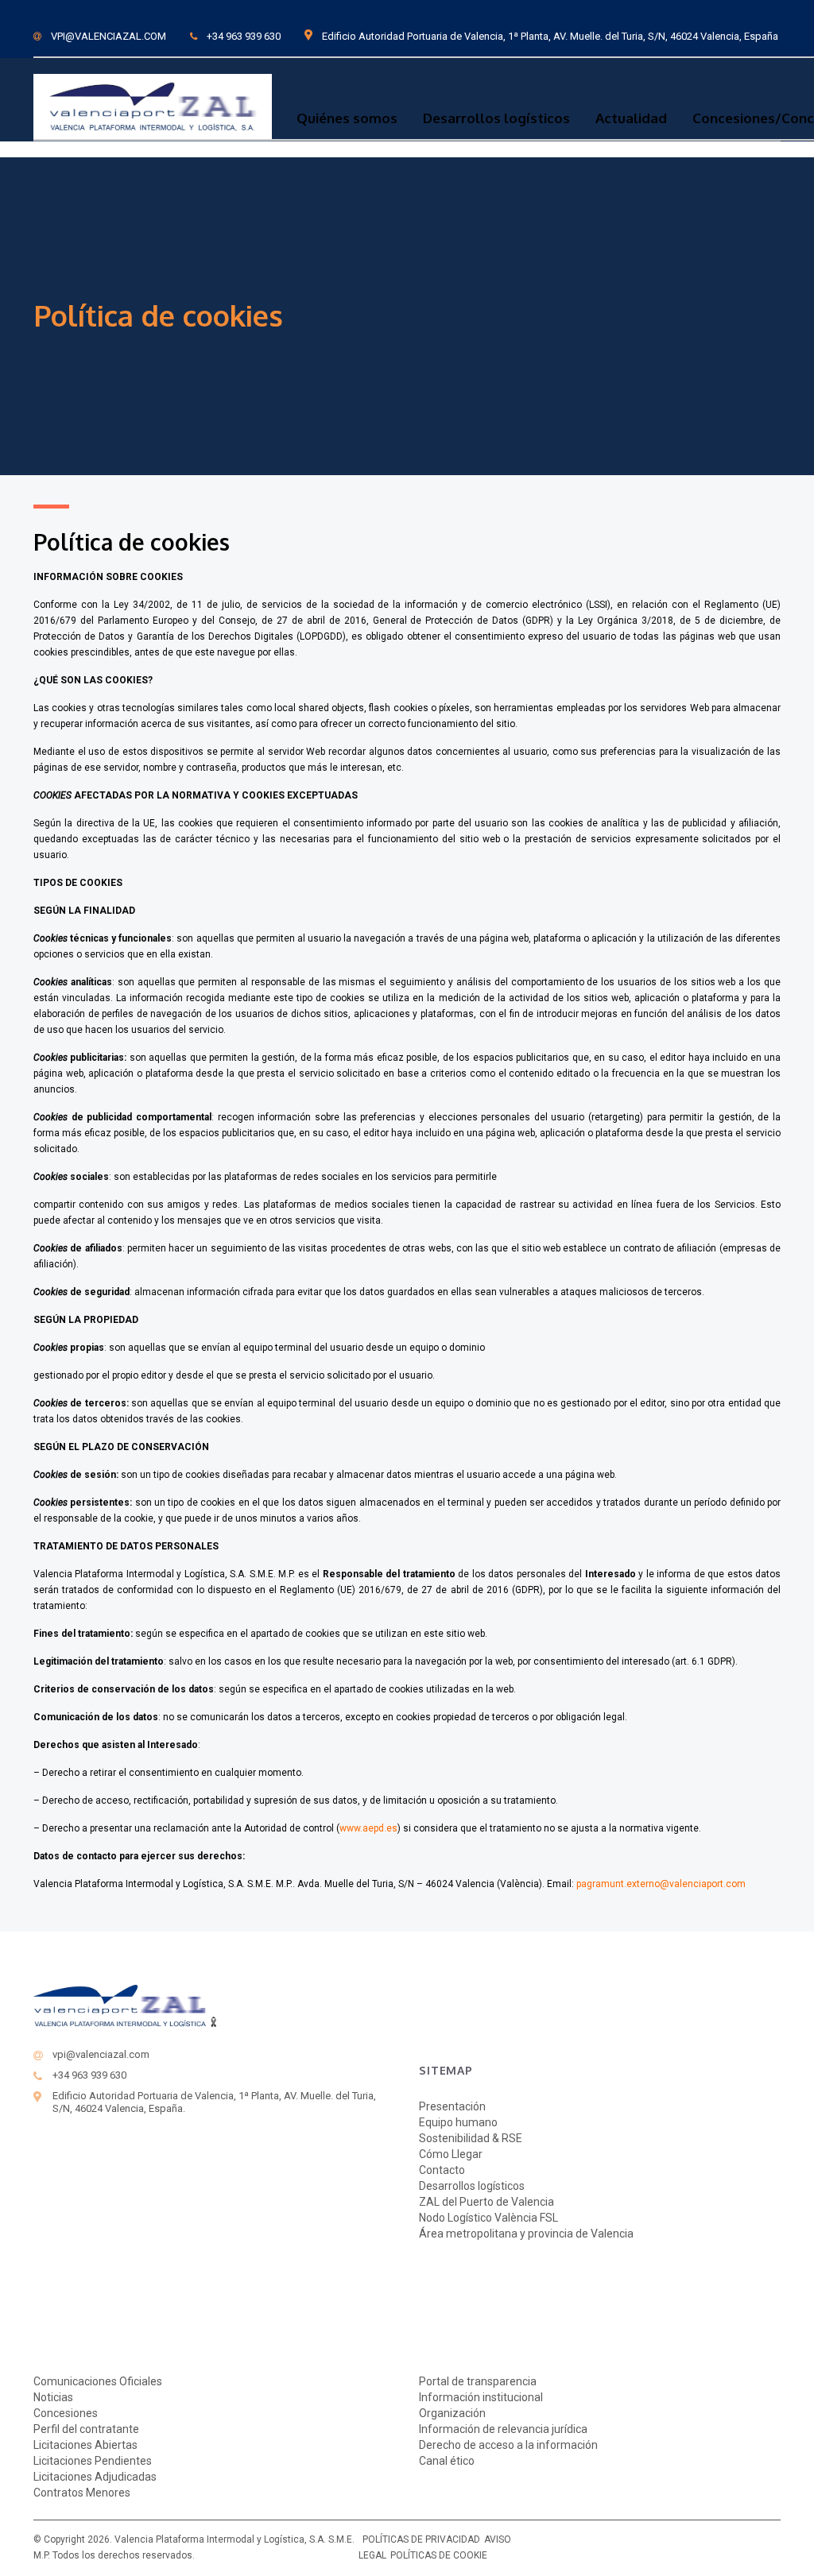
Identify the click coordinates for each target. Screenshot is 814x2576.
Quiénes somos (347, 118)
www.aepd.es (368, 1828)
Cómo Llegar (451, 2154)
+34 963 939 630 (244, 36)
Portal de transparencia (478, 2381)
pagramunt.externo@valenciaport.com (661, 1884)
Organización (452, 2413)
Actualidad (631, 118)
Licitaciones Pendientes (93, 2461)
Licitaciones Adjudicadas (95, 2477)
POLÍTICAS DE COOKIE (439, 2555)
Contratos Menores (82, 2493)
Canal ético (447, 2461)
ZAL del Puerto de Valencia (486, 2202)
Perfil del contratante (86, 2429)
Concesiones (66, 2413)
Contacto (442, 2170)
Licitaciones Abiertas (85, 2445)
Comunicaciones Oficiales (98, 2381)
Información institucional (481, 2397)
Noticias (53, 2397)
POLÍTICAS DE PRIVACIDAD (421, 2539)
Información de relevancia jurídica (503, 2429)
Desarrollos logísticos (496, 118)
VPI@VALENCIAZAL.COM (109, 36)
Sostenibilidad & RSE (471, 2138)
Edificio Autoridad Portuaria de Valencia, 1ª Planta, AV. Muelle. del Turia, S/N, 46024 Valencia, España (550, 36)
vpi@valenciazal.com (101, 2054)
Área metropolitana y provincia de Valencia (526, 2234)
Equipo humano (458, 2122)
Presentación (452, 2106)
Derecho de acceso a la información (508, 2445)
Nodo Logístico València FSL (488, 2218)
